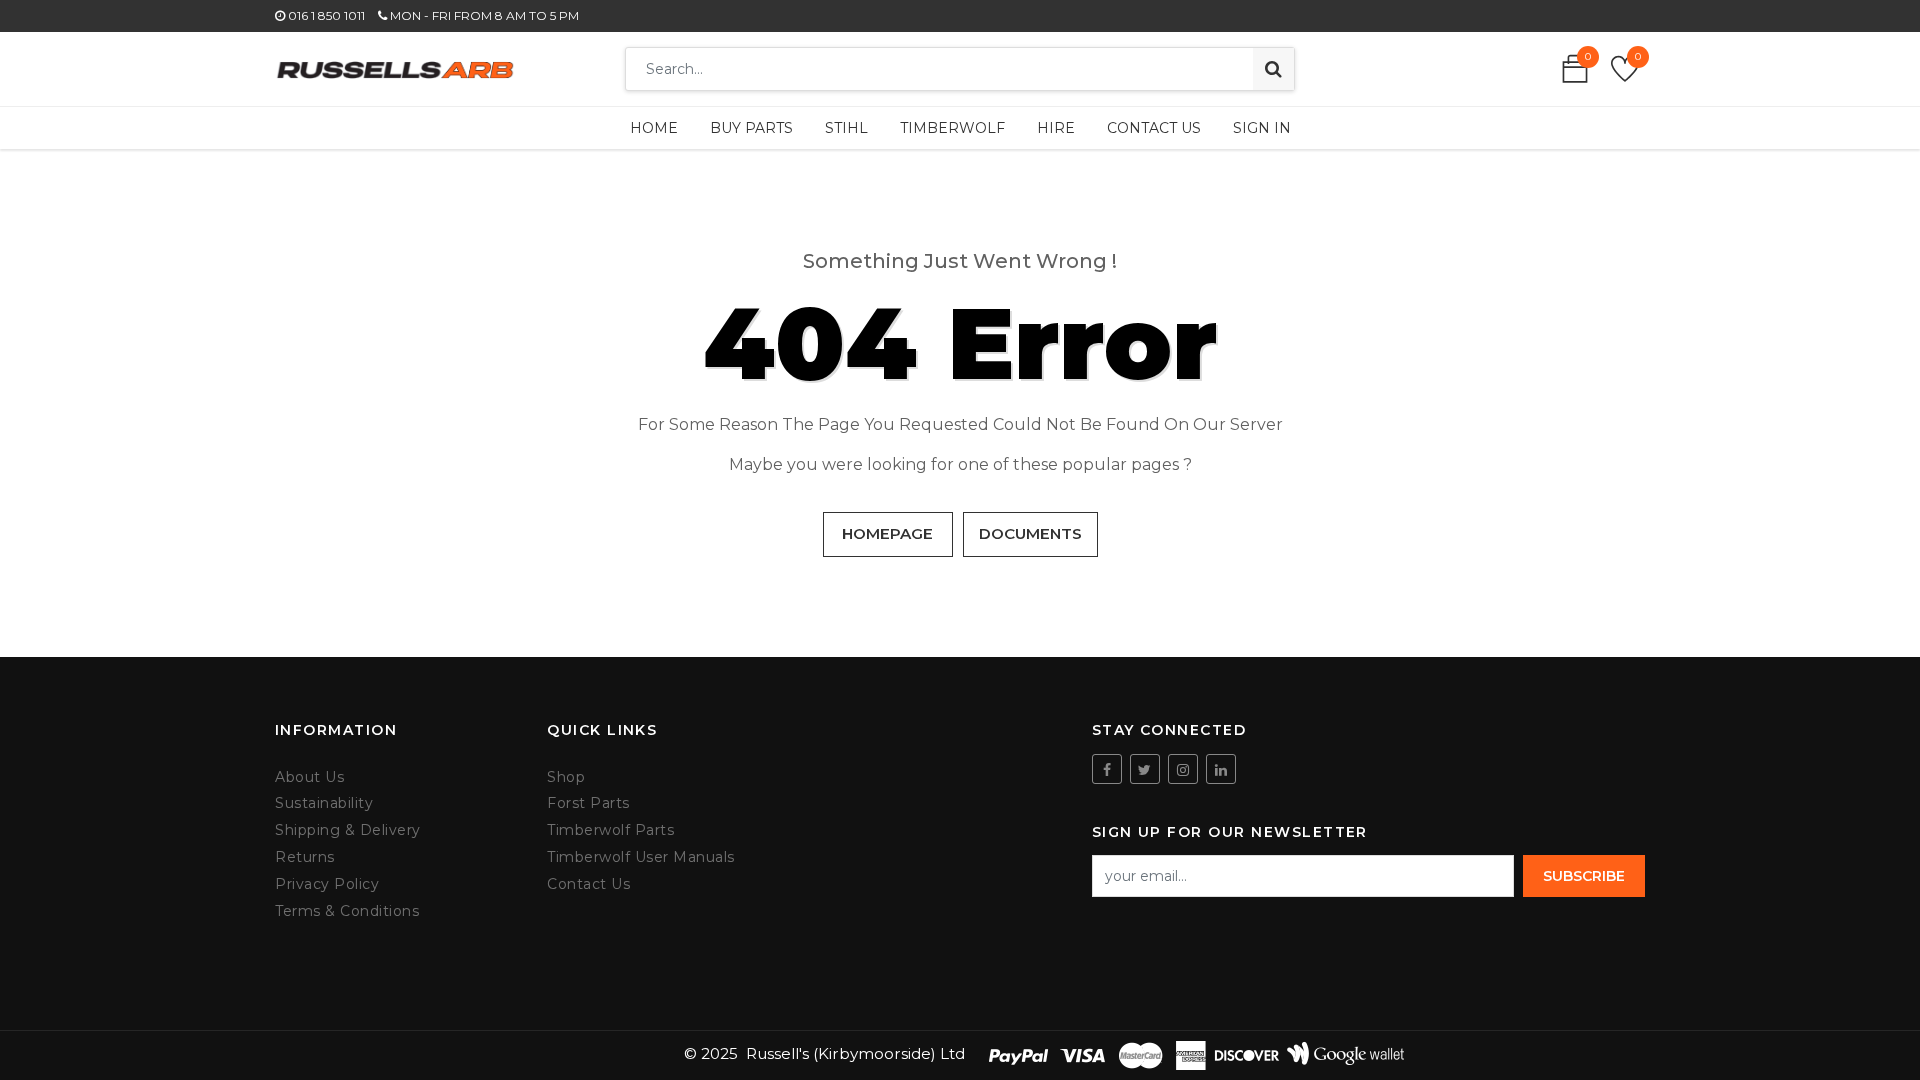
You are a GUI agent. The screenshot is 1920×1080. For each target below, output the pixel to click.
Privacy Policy (327, 884)
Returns (305, 857)
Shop (566, 777)
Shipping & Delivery (348, 830)
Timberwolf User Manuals (641, 857)
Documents (1030, 533)
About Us (309, 777)
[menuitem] (654, 128)
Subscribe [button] (1584, 876)
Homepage (887, 533)
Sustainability (324, 803)
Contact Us (588, 884)
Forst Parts (588, 803)
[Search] (1273, 69)
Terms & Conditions (347, 911)
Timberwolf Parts (610, 830)
